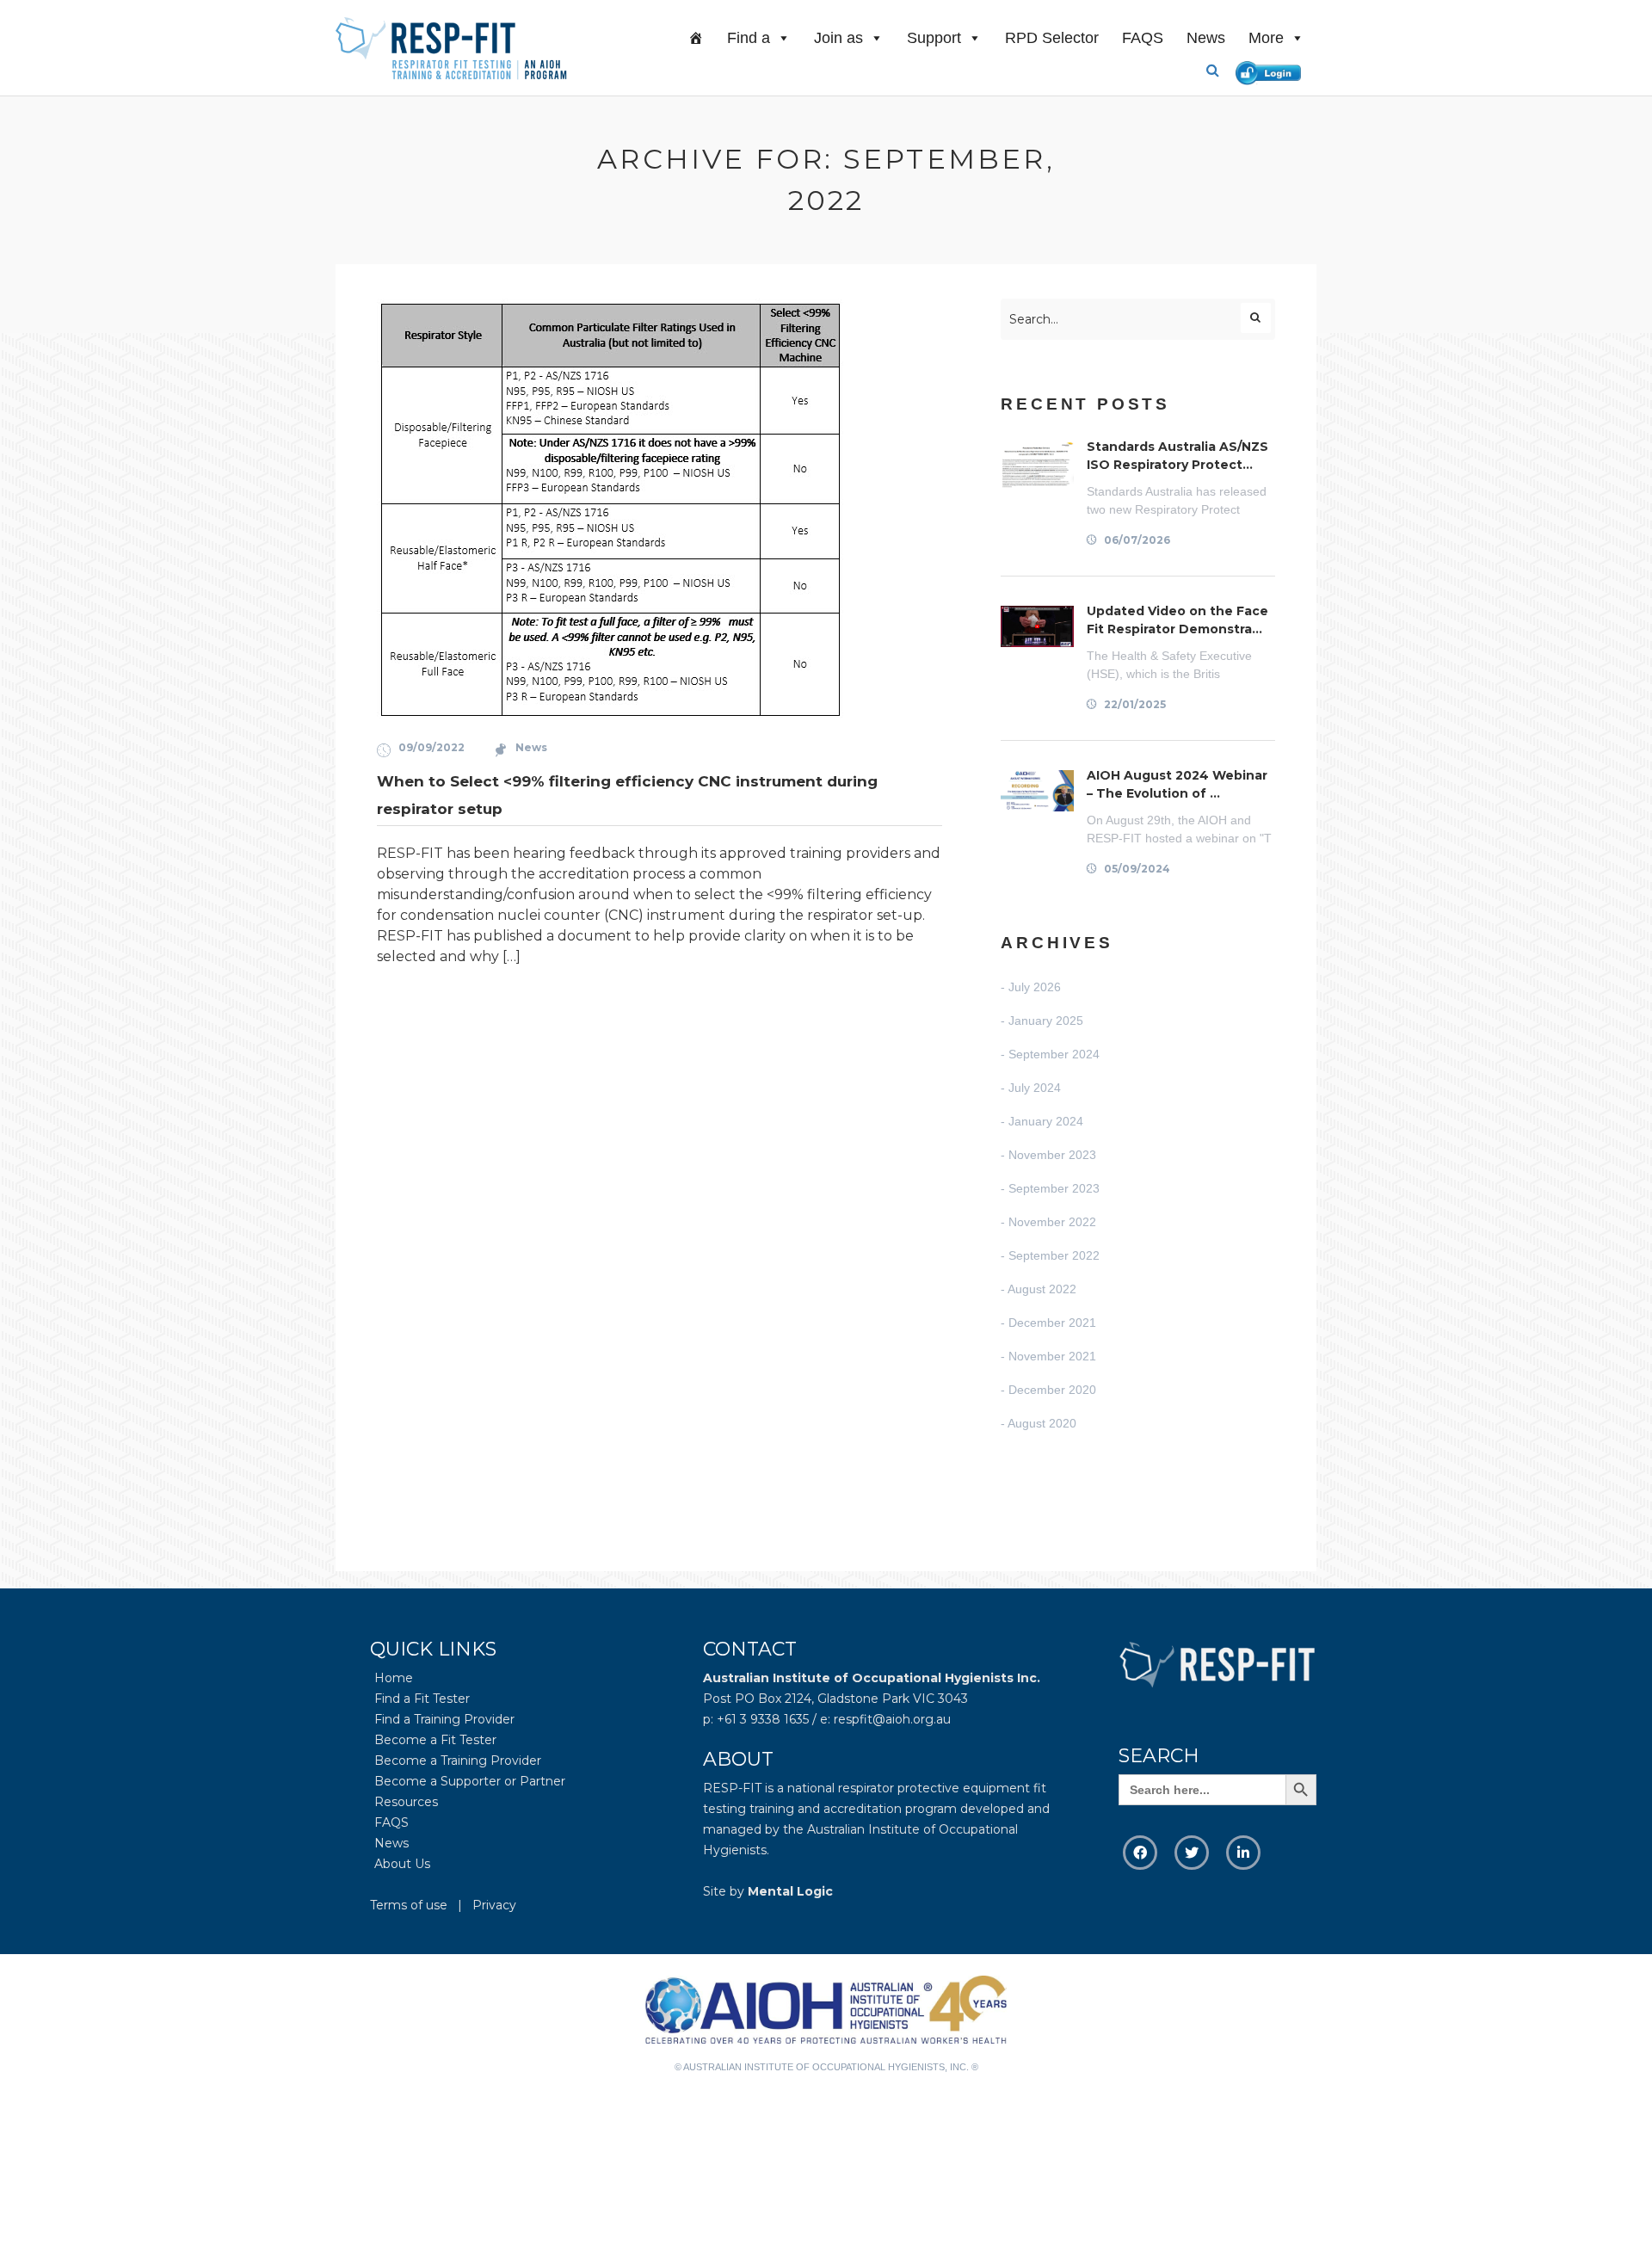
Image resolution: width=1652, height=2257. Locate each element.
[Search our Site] (1219, 71)
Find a (749, 38)
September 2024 (1054, 1054)
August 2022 (1042, 1289)
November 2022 (1052, 1222)
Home (394, 1678)
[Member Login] (1272, 70)
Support (934, 38)
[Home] (696, 38)
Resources (406, 1802)
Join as (838, 38)
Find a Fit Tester (422, 1699)
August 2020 (1042, 1423)
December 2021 (1052, 1323)
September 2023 (1054, 1188)
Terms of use (409, 1905)
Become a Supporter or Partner (470, 1781)
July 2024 (1035, 1088)
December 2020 (1052, 1390)
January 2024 (1046, 1121)
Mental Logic (790, 1891)
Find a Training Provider (444, 1719)
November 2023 (1052, 1155)
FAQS (1143, 38)
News (1206, 38)
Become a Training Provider (458, 1761)
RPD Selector (1052, 38)
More (1266, 38)
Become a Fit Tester (435, 1740)
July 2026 (1035, 987)
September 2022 (1054, 1255)
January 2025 (1046, 1021)
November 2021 (1052, 1356)
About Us (402, 1864)
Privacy (494, 1905)
